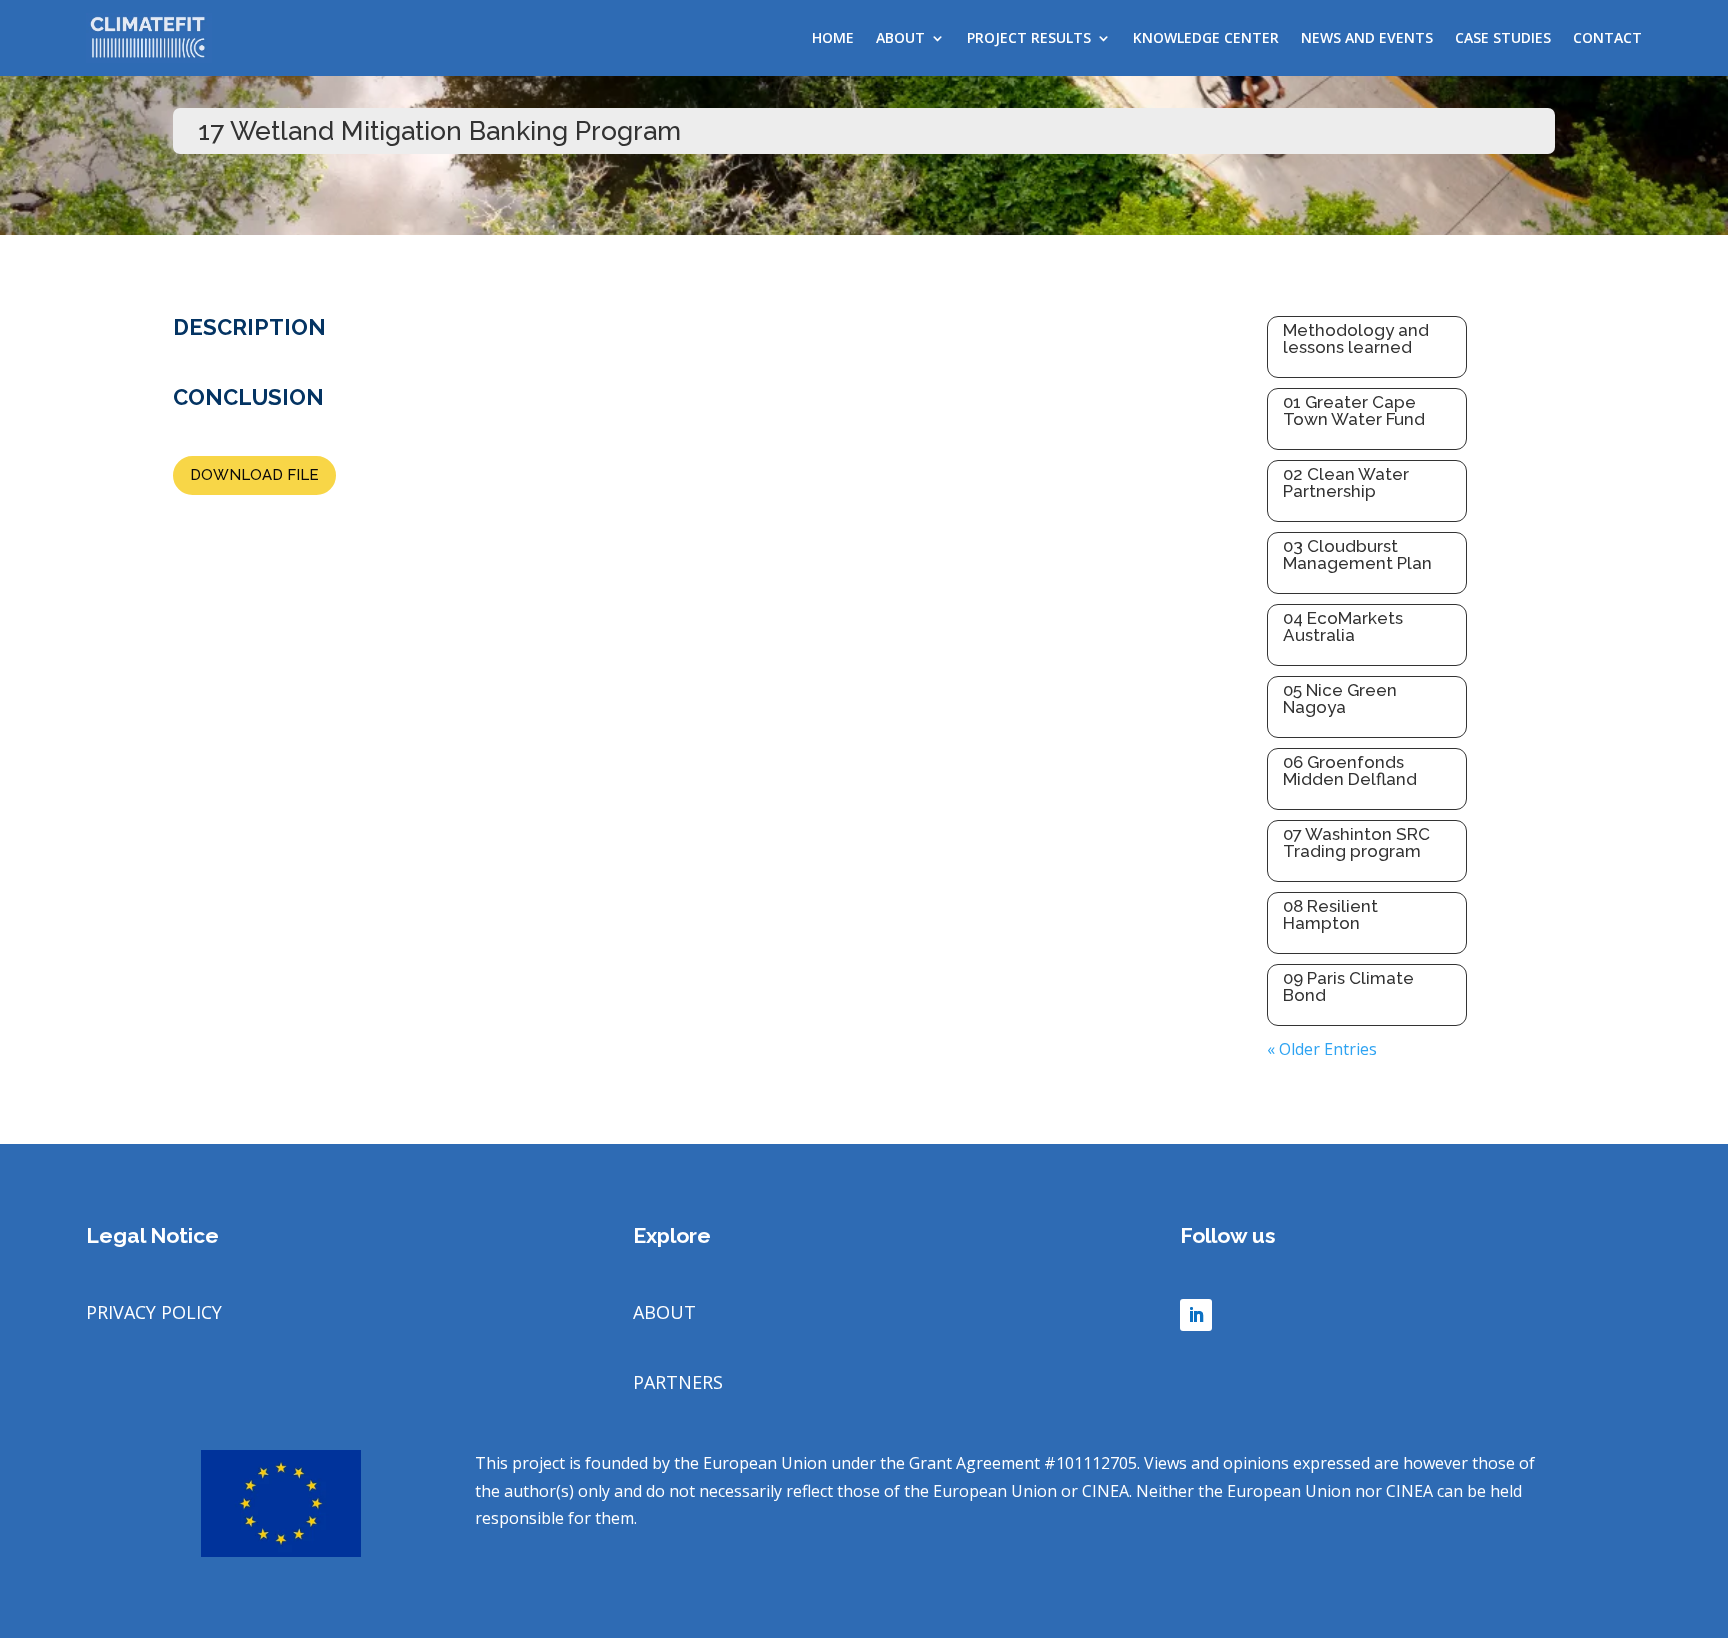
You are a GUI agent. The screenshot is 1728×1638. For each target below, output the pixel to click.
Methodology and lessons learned (1356, 338)
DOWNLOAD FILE (254, 475)
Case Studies (1503, 37)
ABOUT (664, 1312)
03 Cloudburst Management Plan (1357, 554)
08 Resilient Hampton (1330, 914)
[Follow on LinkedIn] (1196, 1315)
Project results (1029, 37)
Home (833, 37)
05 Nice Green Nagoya (1340, 698)
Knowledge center (1206, 37)
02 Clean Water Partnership (1346, 482)
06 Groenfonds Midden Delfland (1350, 770)
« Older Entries (1322, 1049)
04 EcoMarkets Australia (1343, 626)
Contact (1607, 37)
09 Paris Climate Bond (1348, 986)
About (900, 37)
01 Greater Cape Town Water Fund (1354, 410)
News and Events (1367, 37)
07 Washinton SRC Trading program (1356, 842)
